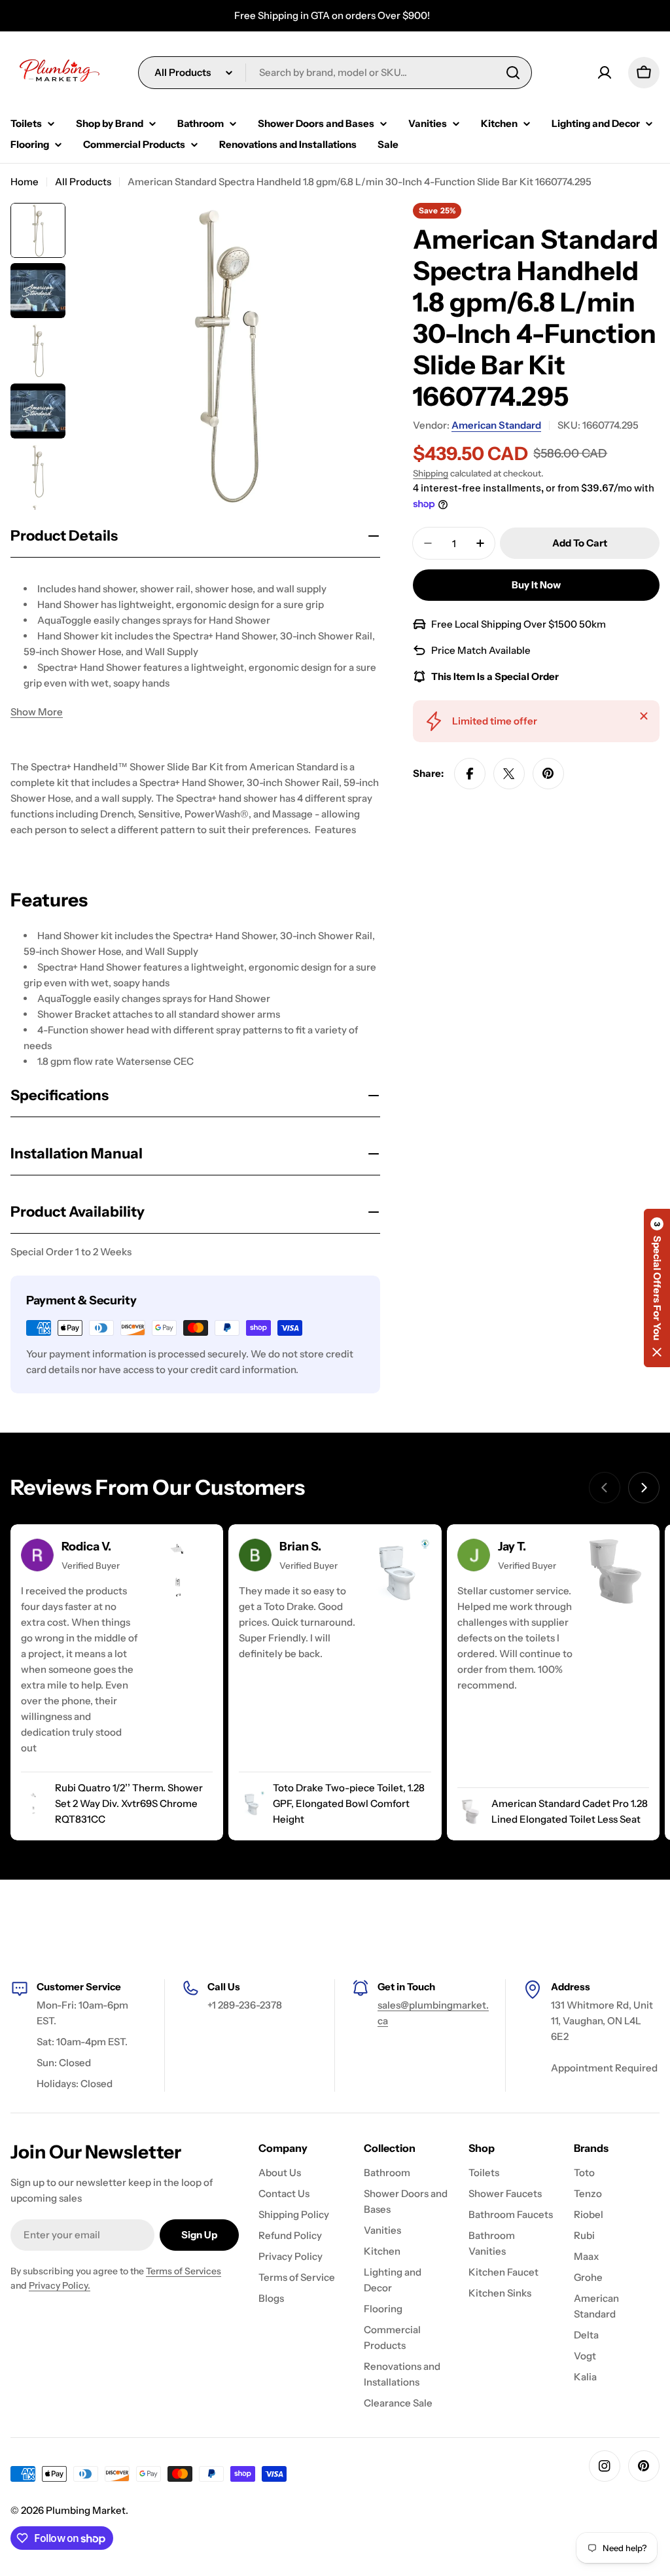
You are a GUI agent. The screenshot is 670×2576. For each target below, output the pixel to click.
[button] (657, 1288)
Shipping (431, 473)
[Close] (644, 716)
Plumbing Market (86, 2510)
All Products (83, 182)
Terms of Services (184, 2271)
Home (25, 182)
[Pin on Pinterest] (548, 774)
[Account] (605, 73)
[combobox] (335, 73)
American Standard (496, 425)
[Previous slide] (605, 1488)
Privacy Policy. (60, 2285)
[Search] (513, 73)
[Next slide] (644, 1488)
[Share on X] (509, 774)
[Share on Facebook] (470, 774)
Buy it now (536, 585)
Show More (37, 712)
